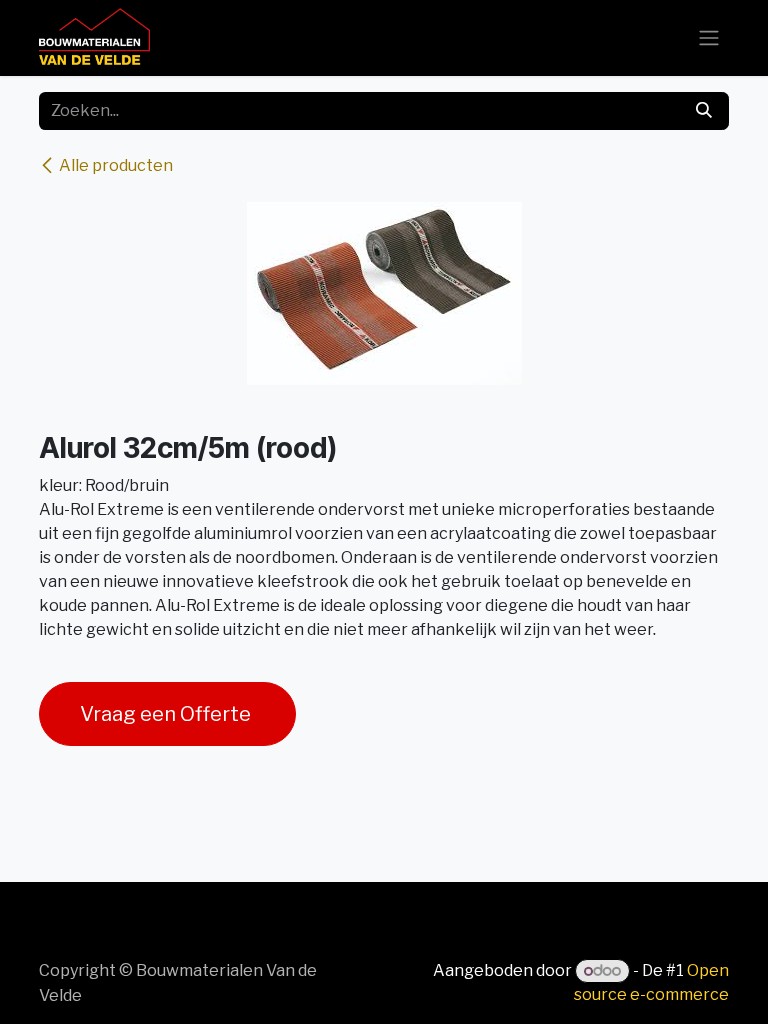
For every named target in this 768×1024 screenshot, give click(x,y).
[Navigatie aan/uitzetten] (709, 38)
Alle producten (116, 165)
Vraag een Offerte (167, 714)
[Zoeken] (704, 111)
